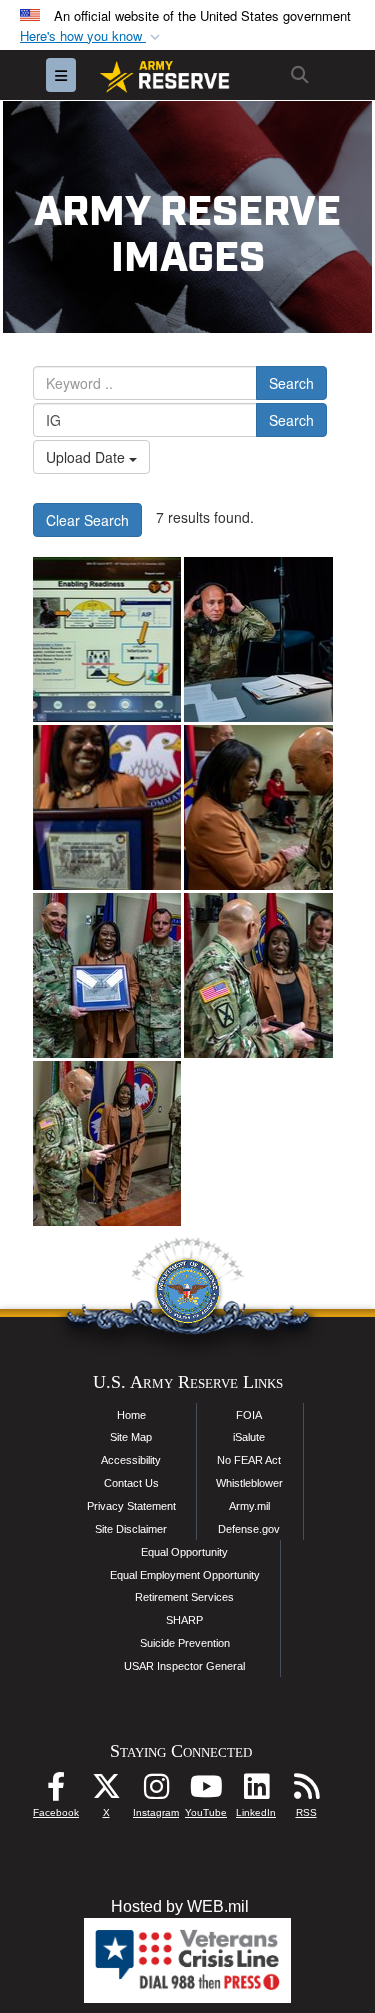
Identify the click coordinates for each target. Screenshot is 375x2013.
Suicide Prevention (185, 1643)
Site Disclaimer (131, 1529)
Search (291, 383)
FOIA (249, 1415)
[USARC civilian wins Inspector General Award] (107, 807)
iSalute (249, 1437)
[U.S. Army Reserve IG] (258, 639)
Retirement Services (184, 1597)
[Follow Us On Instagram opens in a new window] (156, 1791)
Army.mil (249, 1506)
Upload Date (87, 457)
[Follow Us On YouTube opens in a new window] (206, 1791)
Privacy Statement (131, 1506)
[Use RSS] (306, 1791)
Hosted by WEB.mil (180, 1906)
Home (131, 1415)
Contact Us (131, 1483)
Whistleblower (249, 1483)
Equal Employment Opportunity (185, 1575)
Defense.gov (249, 1529)
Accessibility (131, 1460)
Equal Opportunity (184, 1552)
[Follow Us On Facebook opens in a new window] (56, 1791)
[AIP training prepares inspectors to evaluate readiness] (107, 639)
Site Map (131, 1437)
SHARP (184, 1620)
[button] (92, 36)
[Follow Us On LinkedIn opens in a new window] (256, 1791)
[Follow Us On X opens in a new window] (106, 1791)
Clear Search (87, 520)
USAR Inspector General (184, 1666)
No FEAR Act (249, 1460)
